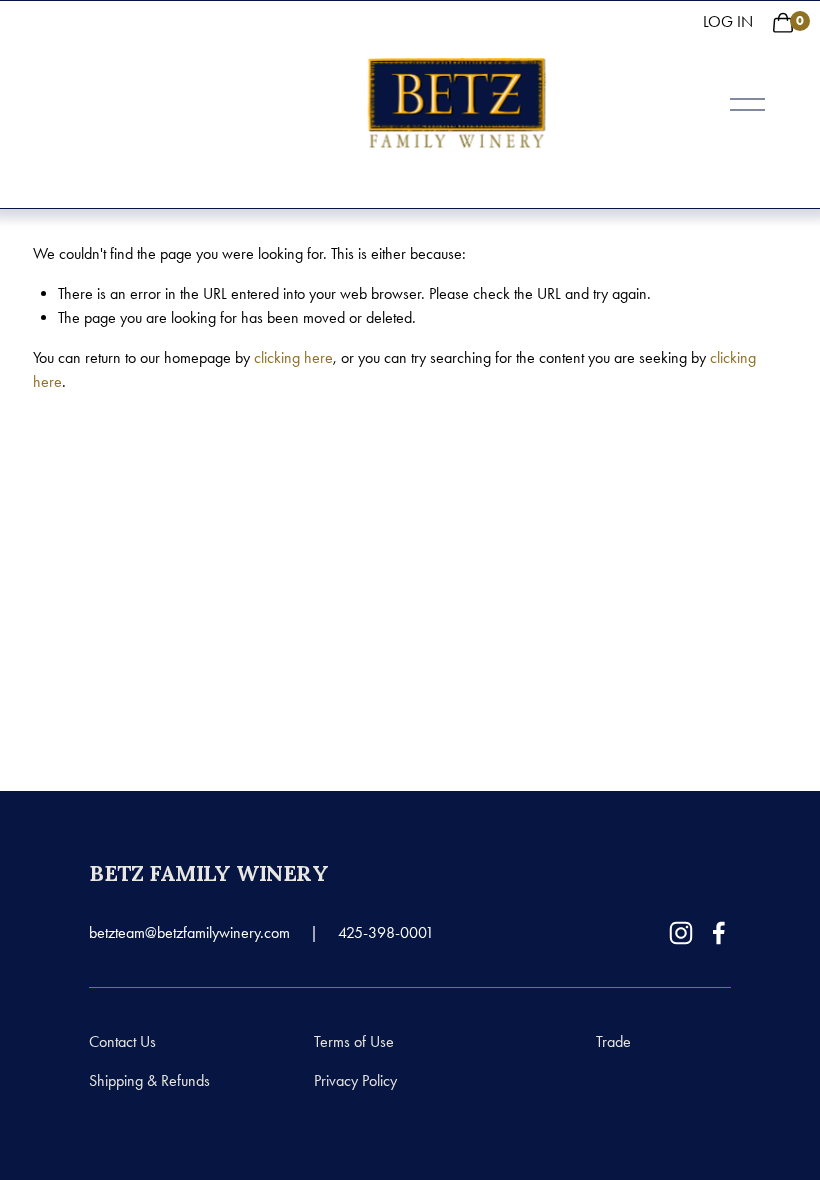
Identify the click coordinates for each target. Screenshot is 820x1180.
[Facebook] (719, 933)
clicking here (293, 357)
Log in (728, 21)
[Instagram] (681, 933)
